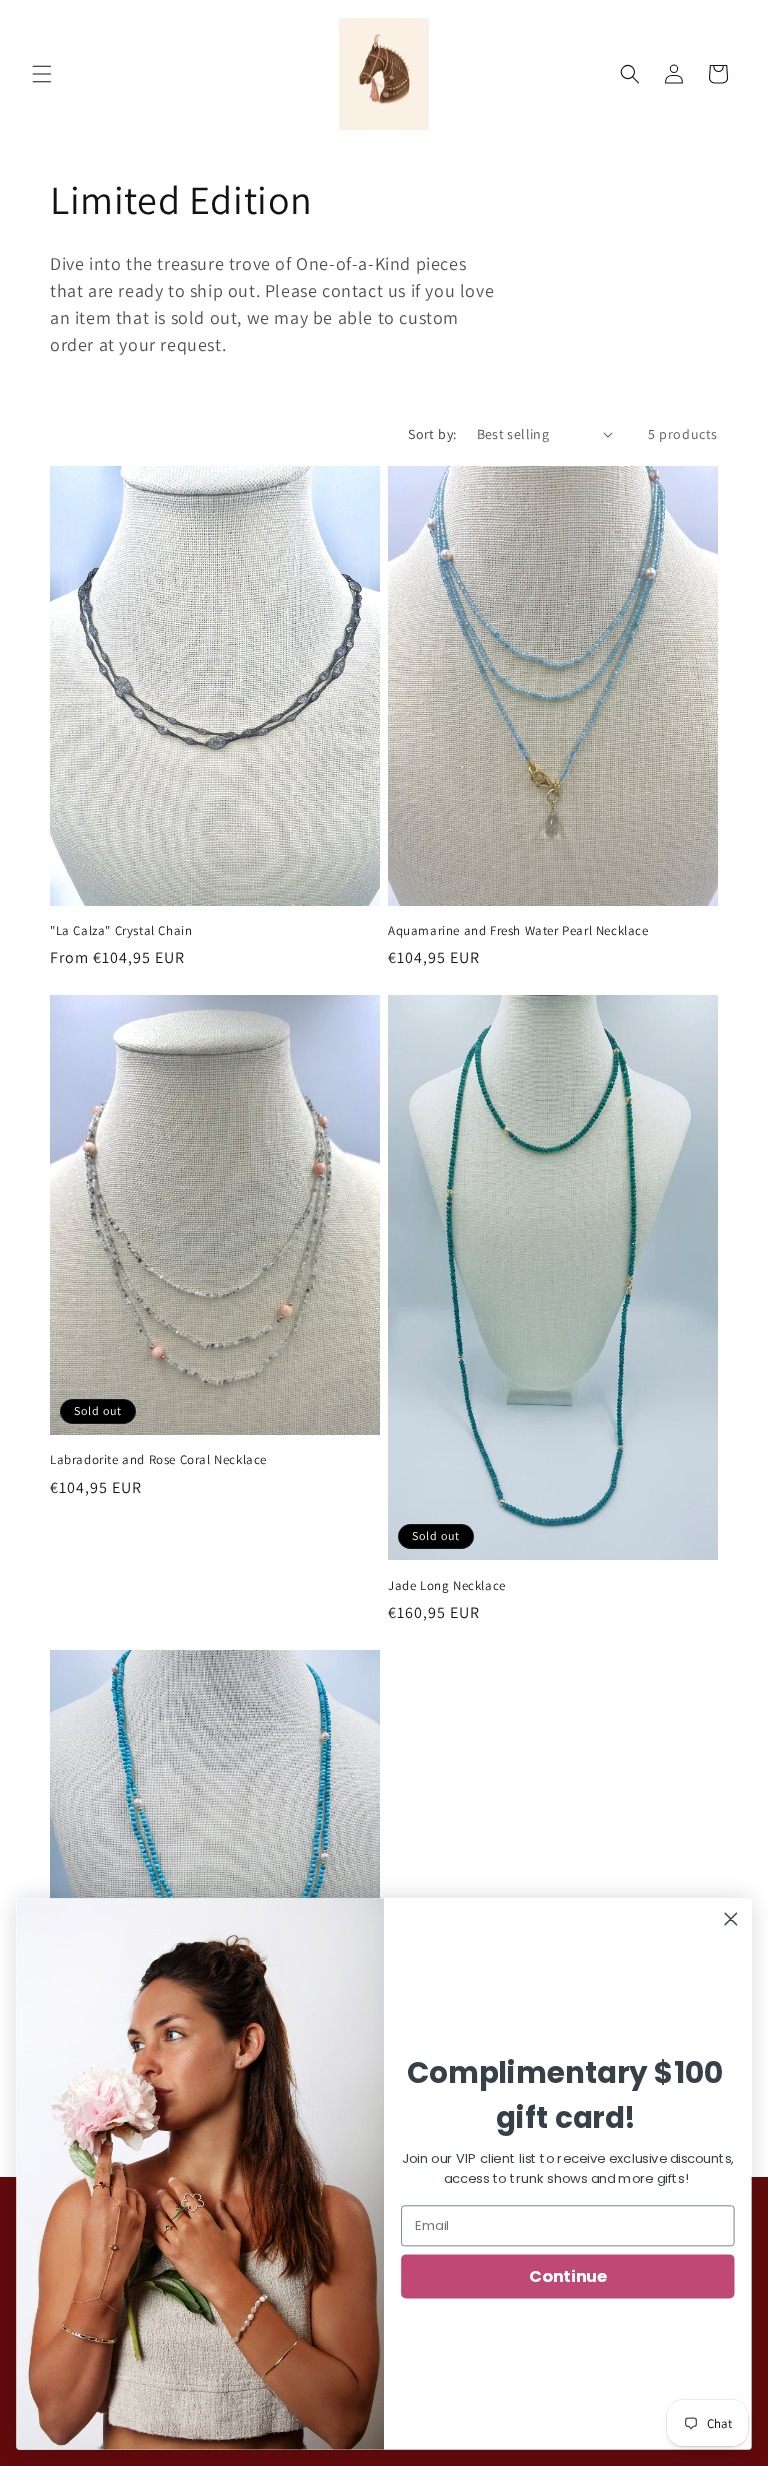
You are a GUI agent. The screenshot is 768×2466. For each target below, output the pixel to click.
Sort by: (432, 434)
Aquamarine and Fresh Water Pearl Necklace (518, 931)
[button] (42, 74)
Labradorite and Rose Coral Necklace (158, 1460)
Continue (568, 2276)
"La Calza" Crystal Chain (121, 931)
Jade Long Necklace (447, 1586)
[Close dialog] (731, 1919)
